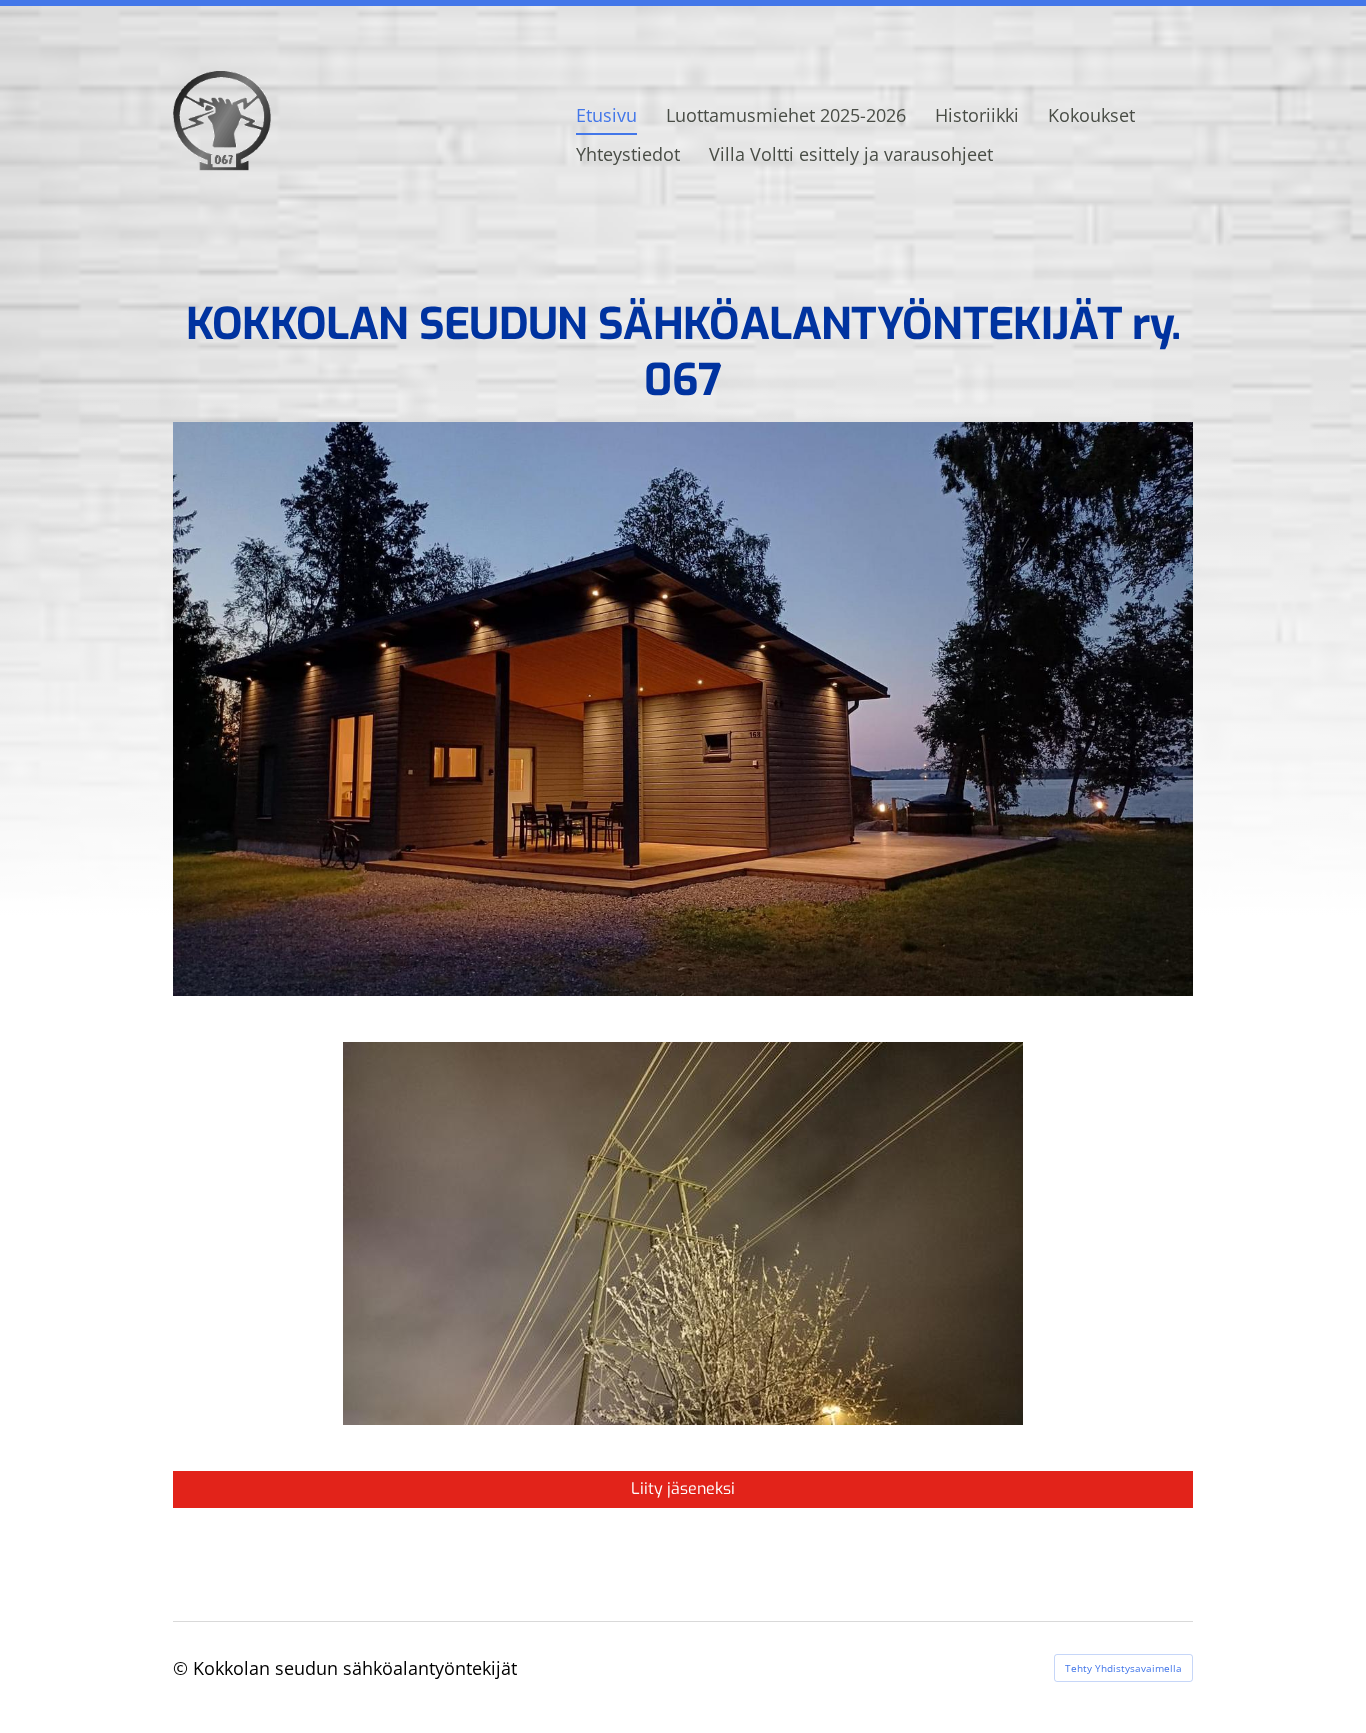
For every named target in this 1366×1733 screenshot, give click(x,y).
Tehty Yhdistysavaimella (1123, 1668)
